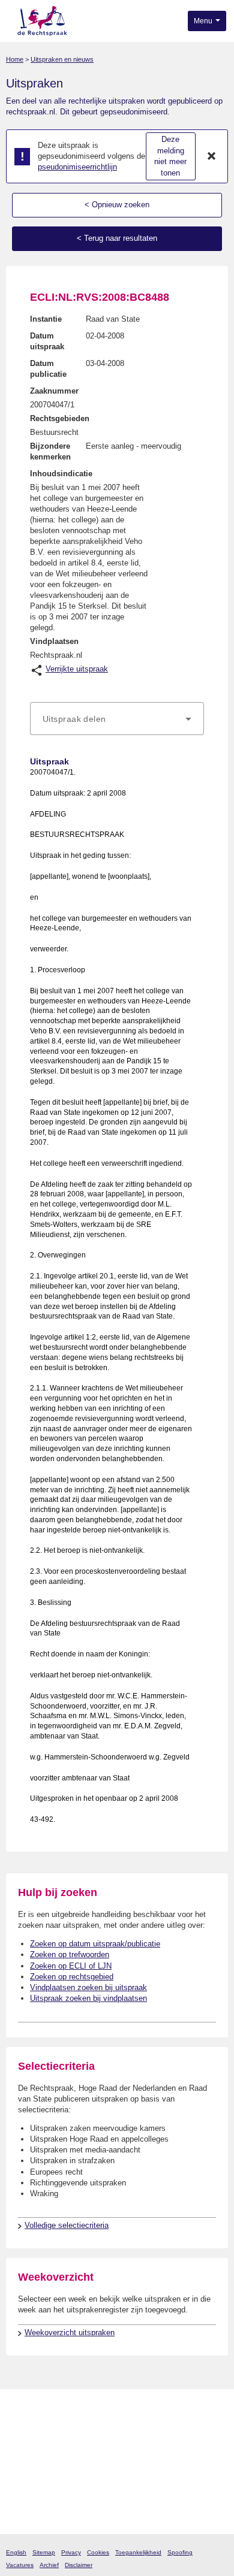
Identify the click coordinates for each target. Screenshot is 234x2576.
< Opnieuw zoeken (117, 205)
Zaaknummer (54, 391)
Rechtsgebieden (60, 418)
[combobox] (117, 719)
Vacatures (20, 2565)
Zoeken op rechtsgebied (72, 1977)
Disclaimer (79, 2565)
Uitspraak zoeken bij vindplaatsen (88, 1998)
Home (15, 59)
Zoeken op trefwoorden (70, 1954)
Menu (204, 21)
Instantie (46, 319)
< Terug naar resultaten (117, 238)
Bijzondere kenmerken (50, 451)
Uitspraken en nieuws (62, 59)
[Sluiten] (212, 156)
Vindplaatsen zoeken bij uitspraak (88, 1987)
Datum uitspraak (47, 341)
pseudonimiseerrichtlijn (77, 167)
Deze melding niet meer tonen (170, 156)
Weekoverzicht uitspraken (70, 2332)
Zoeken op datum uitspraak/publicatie (95, 1944)
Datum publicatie (48, 369)
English (16, 2552)
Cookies (98, 2552)
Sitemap (44, 2552)
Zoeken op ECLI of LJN (71, 1966)
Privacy (71, 2552)
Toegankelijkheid (138, 2552)
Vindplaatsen (54, 641)
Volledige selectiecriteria (67, 2225)
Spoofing (180, 2552)
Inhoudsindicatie (61, 474)
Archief (49, 2565)
